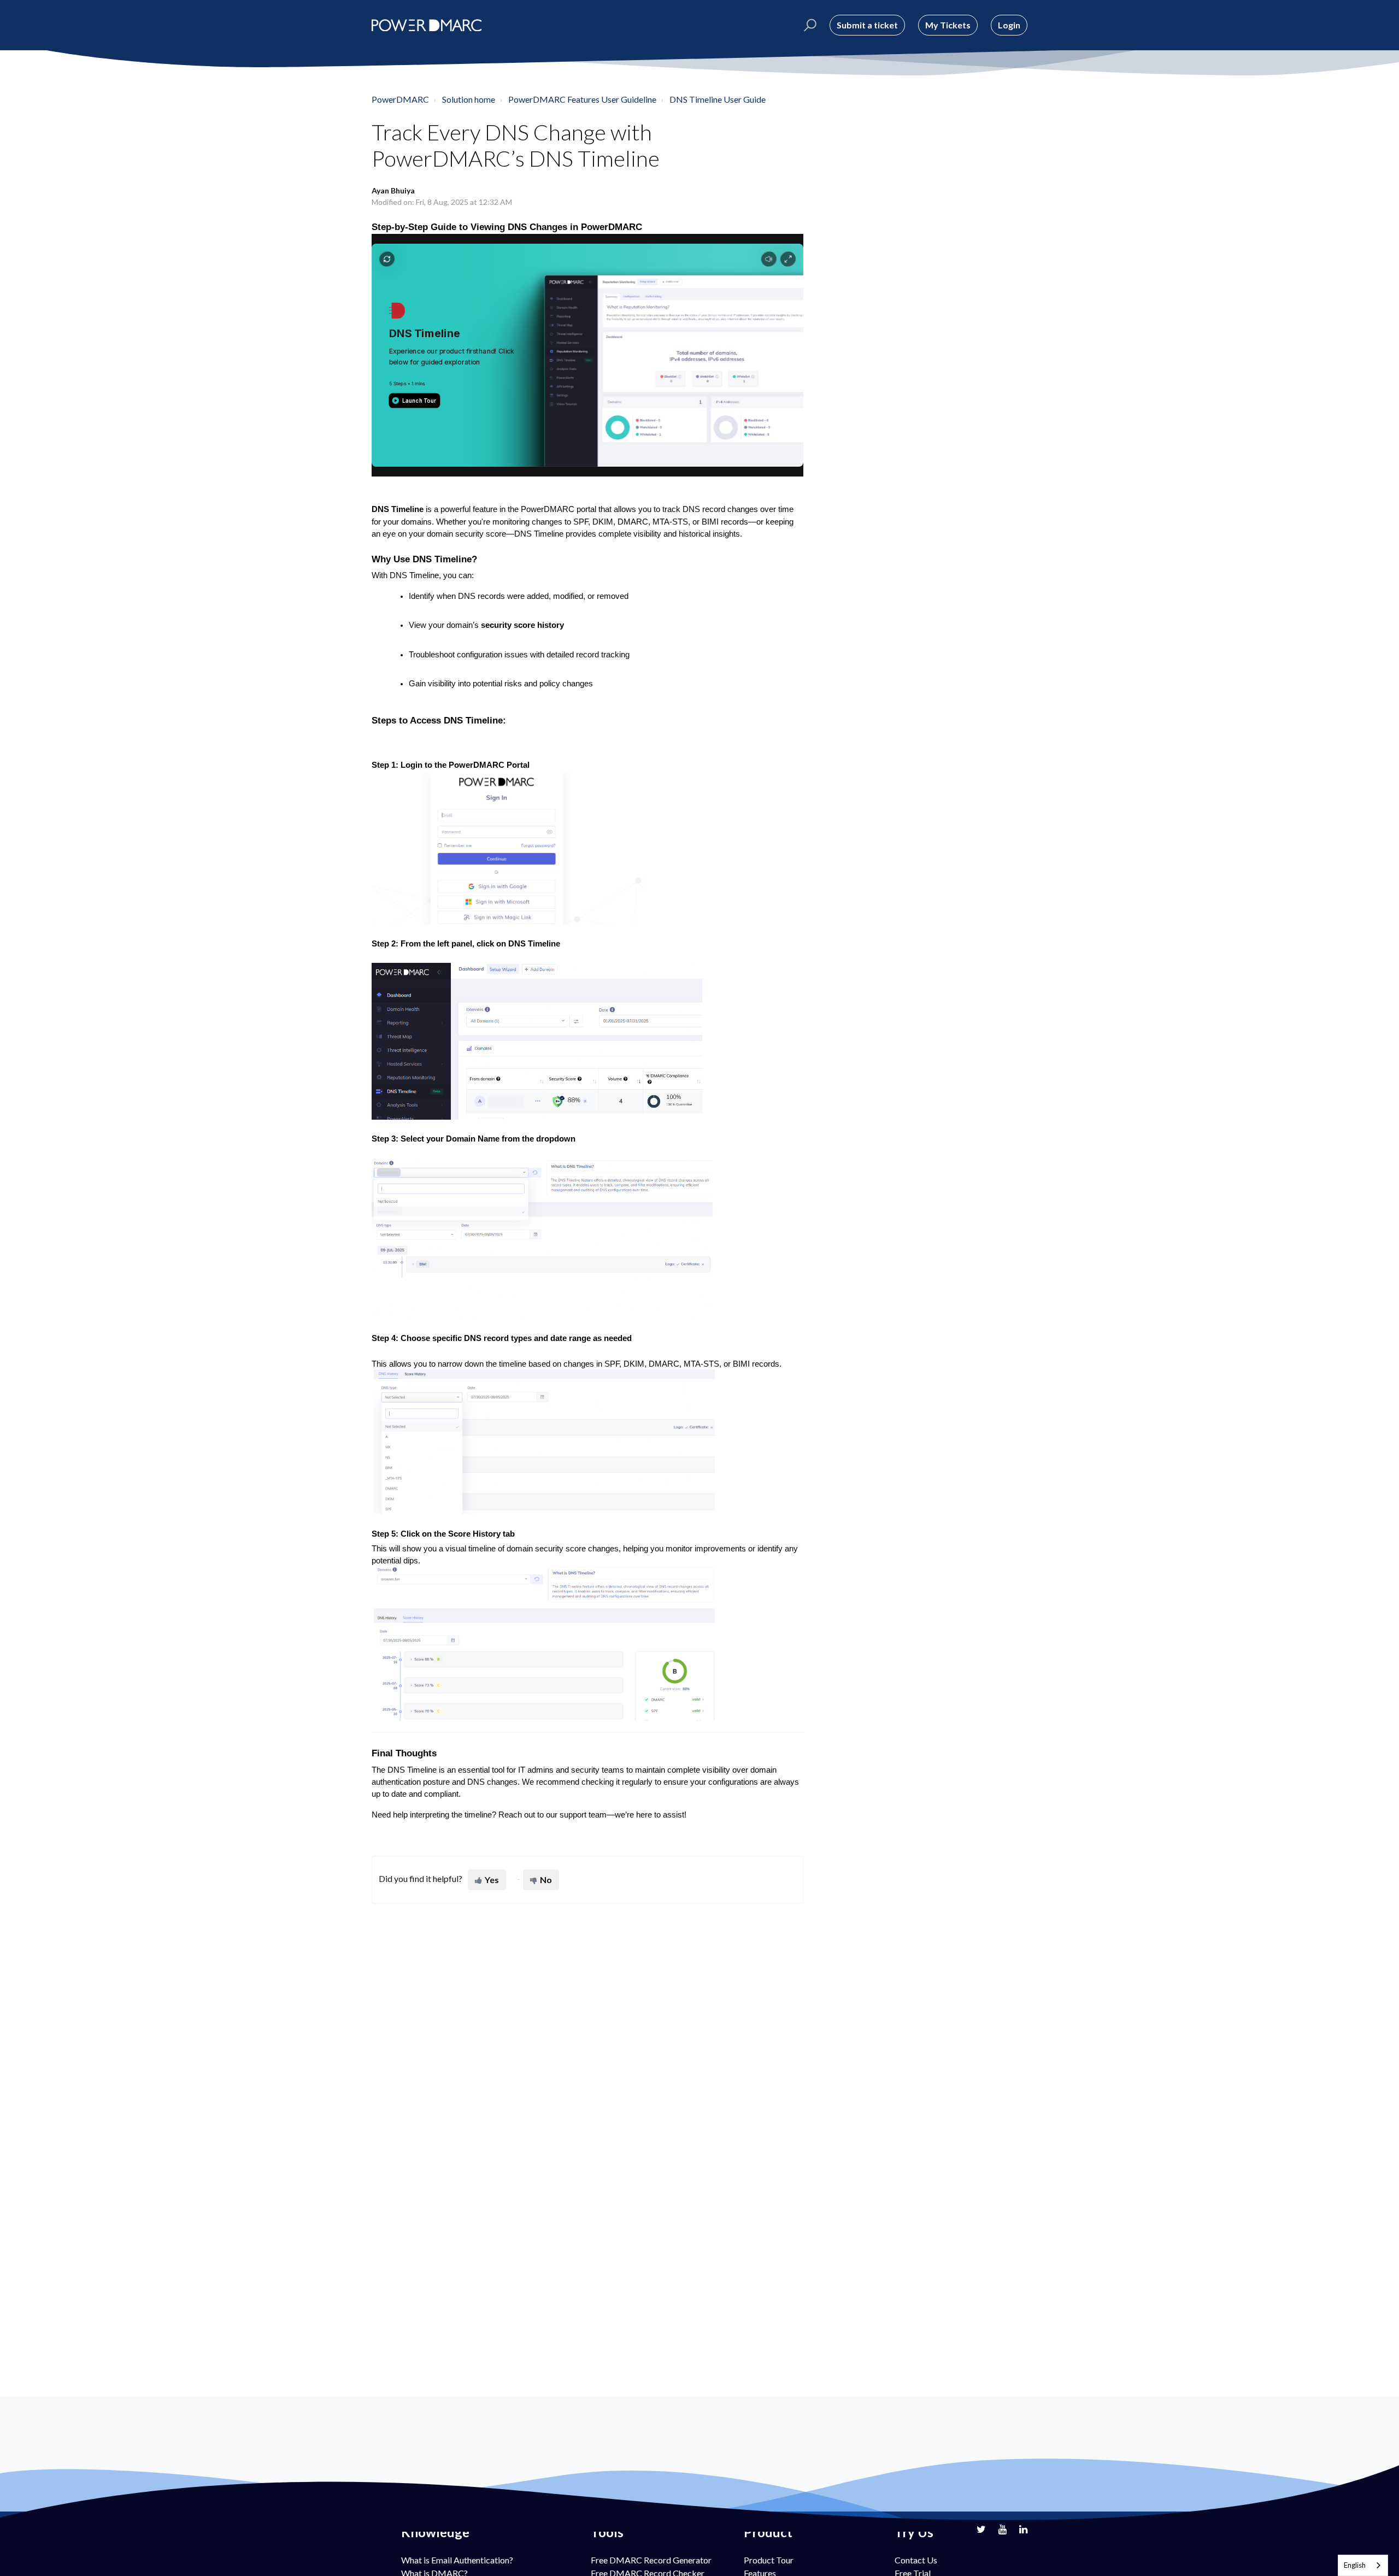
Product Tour (769, 2560)
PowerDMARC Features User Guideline (582, 99)
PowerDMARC (400, 99)
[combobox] (1363, 2565)
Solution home (469, 99)
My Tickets (948, 25)
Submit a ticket (867, 25)
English (1355, 2565)
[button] (809, 25)
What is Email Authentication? (457, 2560)
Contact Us (916, 2560)
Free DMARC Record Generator (651, 2560)
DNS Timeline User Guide (718, 99)
